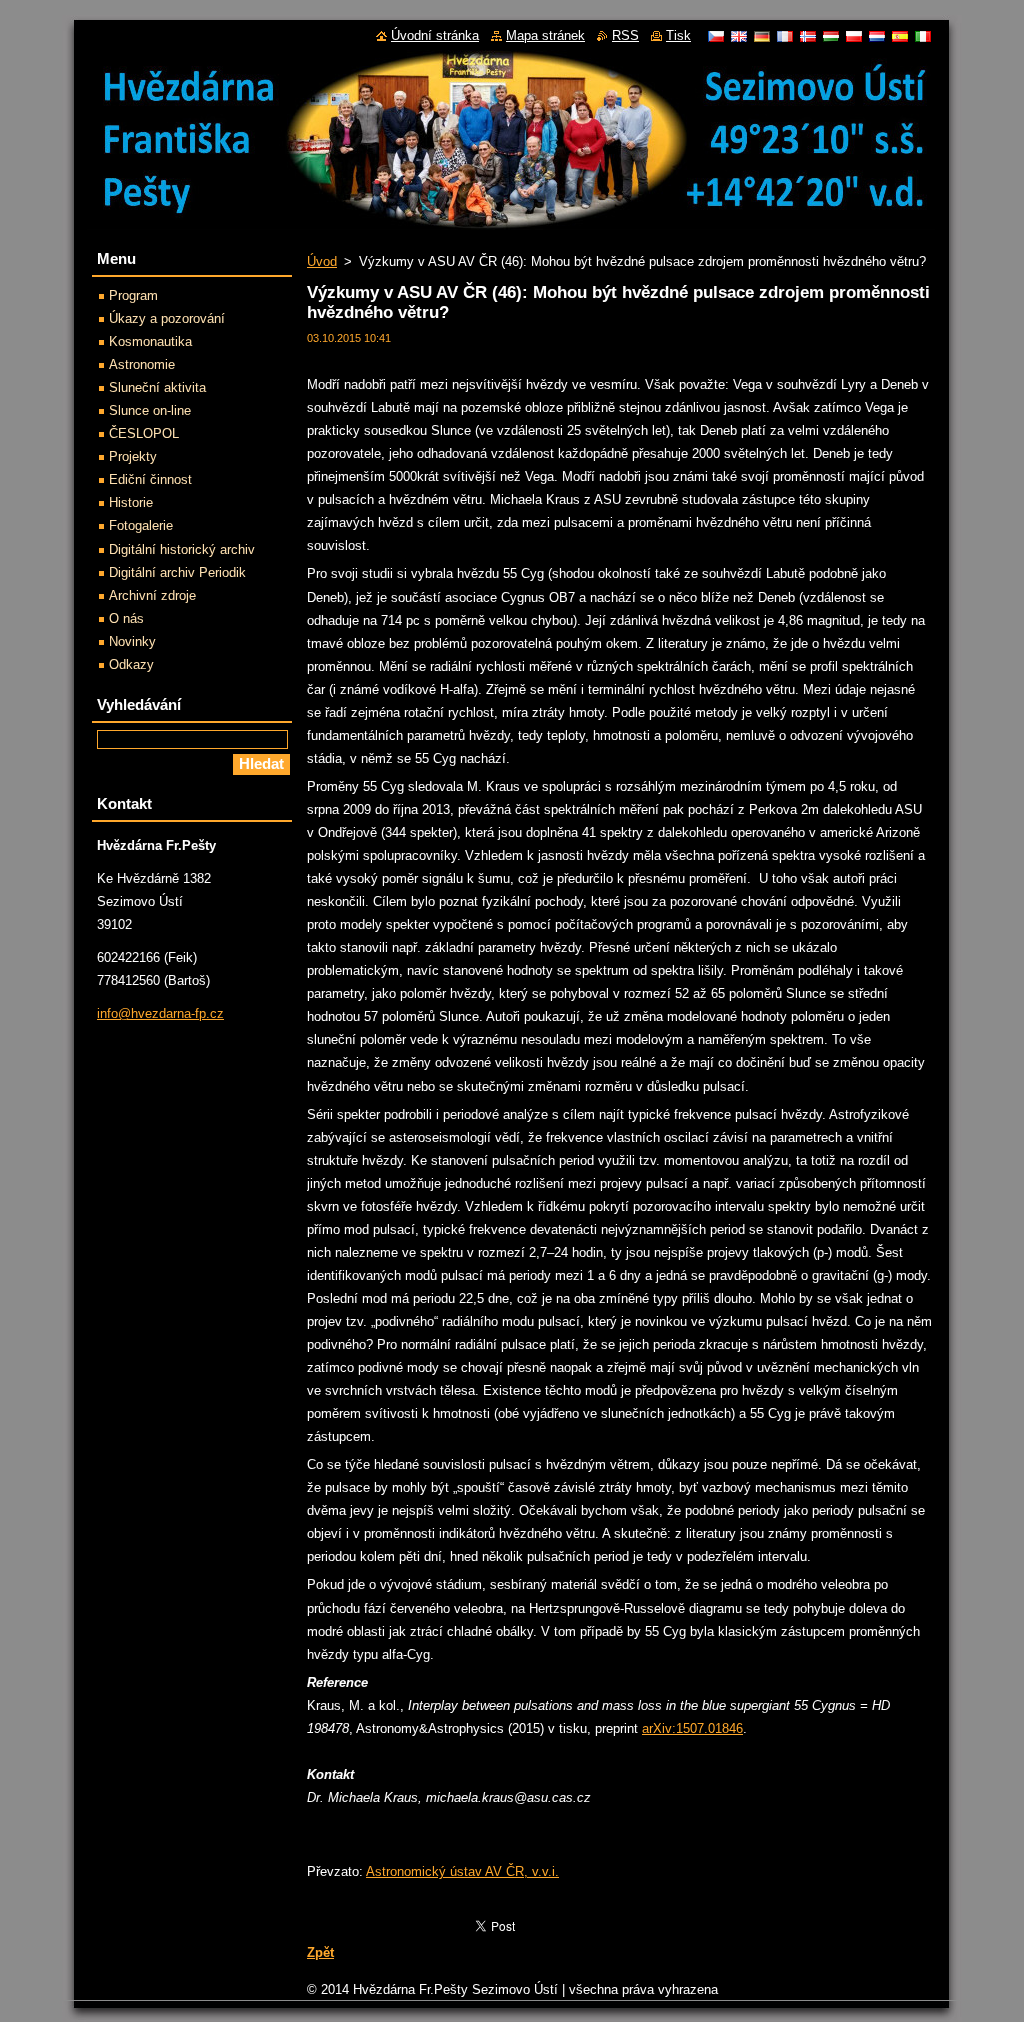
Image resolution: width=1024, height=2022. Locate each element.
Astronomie (142, 364)
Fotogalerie (141, 525)
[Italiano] (923, 36)
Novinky (132, 641)
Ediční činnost (150, 479)
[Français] (785, 36)
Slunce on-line (150, 410)
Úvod (322, 261)
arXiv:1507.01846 (692, 1728)
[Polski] (854, 36)
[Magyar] (831, 36)
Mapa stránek (545, 35)
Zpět (320, 1952)
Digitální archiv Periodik (177, 572)
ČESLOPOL (144, 433)
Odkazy (131, 664)
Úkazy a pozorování (167, 318)
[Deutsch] (762, 36)
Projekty (133, 456)
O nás (126, 618)
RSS (625, 35)
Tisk (678, 35)
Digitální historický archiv (182, 549)
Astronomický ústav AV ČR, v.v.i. (462, 1871)
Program (133, 295)
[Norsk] (808, 36)
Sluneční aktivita (157, 387)
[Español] (900, 36)
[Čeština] (716, 36)
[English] (739, 36)
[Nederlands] (877, 36)
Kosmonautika (150, 341)
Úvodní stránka (435, 35)
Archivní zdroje (152, 595)
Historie (131, 502)
